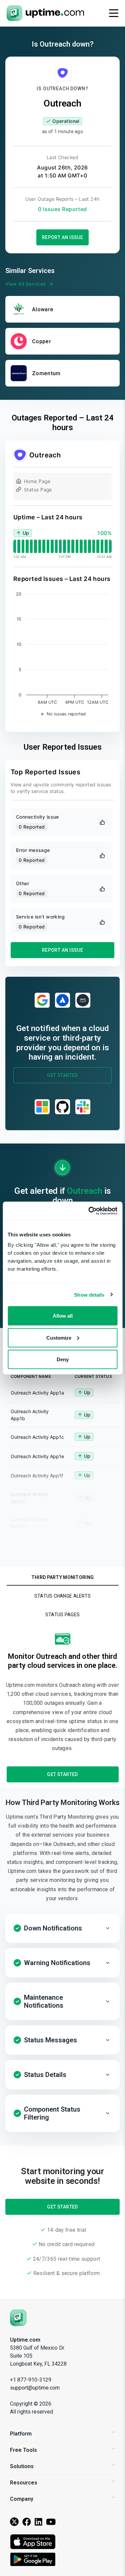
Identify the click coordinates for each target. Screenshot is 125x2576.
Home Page (37, 481)
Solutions (22, 2466)
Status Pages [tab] (62, 1615)
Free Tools (23, 2450)
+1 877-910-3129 (31, 2380)
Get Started (62, 1075)
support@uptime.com (35, 2388)
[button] (62, 1928)
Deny (63, 1359)
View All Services (25, 284)
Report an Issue (63, 237)
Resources (24, 2483)
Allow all (63, 1316)
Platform (21, 2434)
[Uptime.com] (18, 2317)
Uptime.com (25, 2340)
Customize (59, 1337)
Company (22, 2499)
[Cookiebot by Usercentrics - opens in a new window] (89, 1211)
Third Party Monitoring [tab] (62, 1577)
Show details (89, 1294)
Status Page (38, 490)
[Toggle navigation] (114, 13)
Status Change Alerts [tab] (63, 1596)
